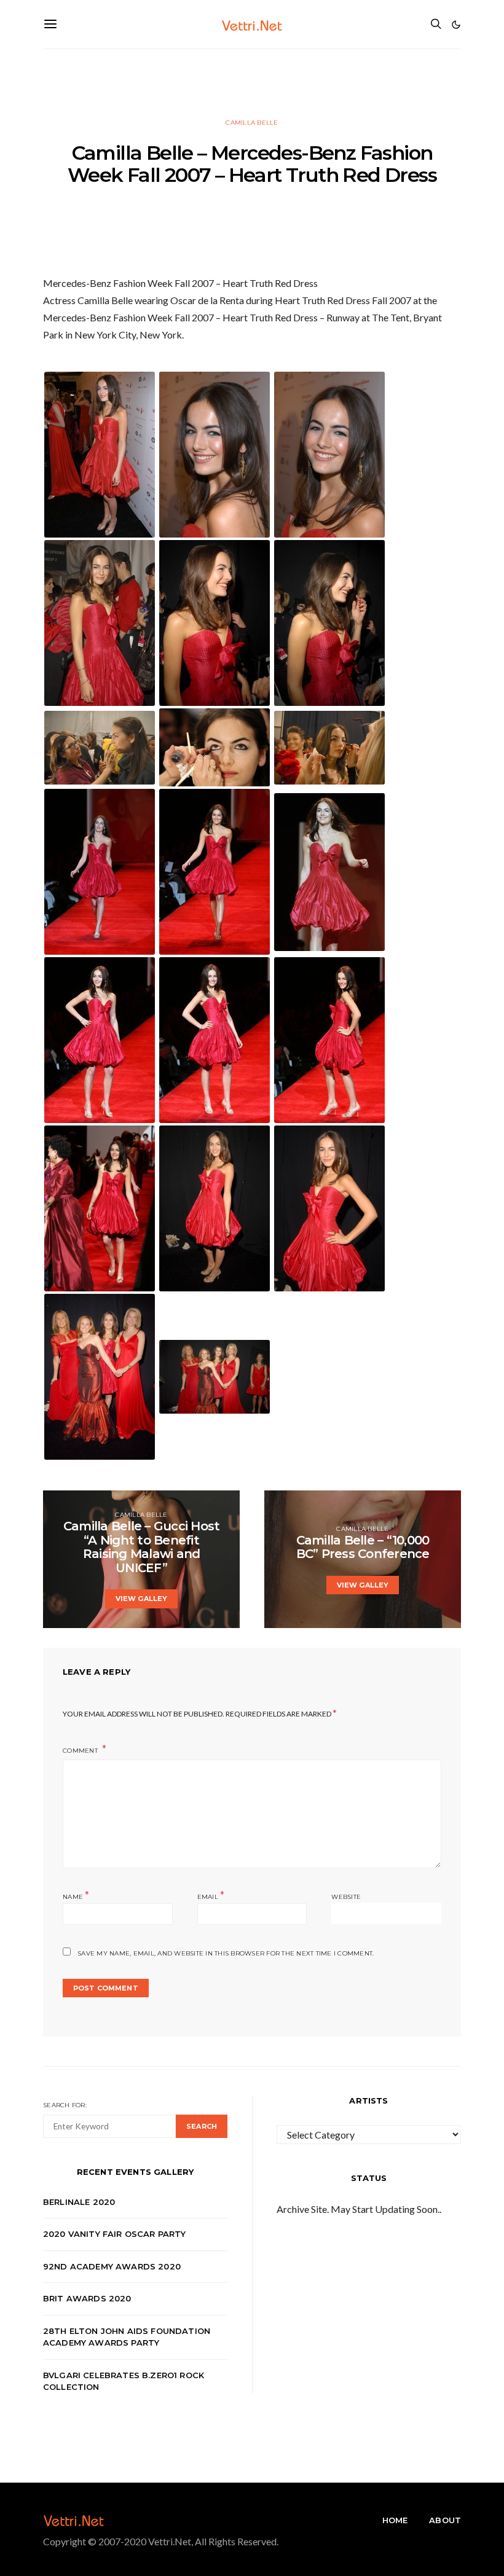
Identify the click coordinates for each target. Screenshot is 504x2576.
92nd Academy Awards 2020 (112, 2266)
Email (211, 1896)
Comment (81, 1751)
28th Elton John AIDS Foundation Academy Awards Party (127, 2337)
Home (395, 2520)
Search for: (65, 2105)
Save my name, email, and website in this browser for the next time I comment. (226, 1953)
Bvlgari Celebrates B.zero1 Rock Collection (124, 2381)
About (445, 2520)
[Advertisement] (252, 77)
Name (76, 1896)
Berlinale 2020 (79, 2202)
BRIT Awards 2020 (87, 2298)
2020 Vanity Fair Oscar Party (115, 2234)
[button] (456, 25)
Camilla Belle (252, 123)
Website (346, 1897)
